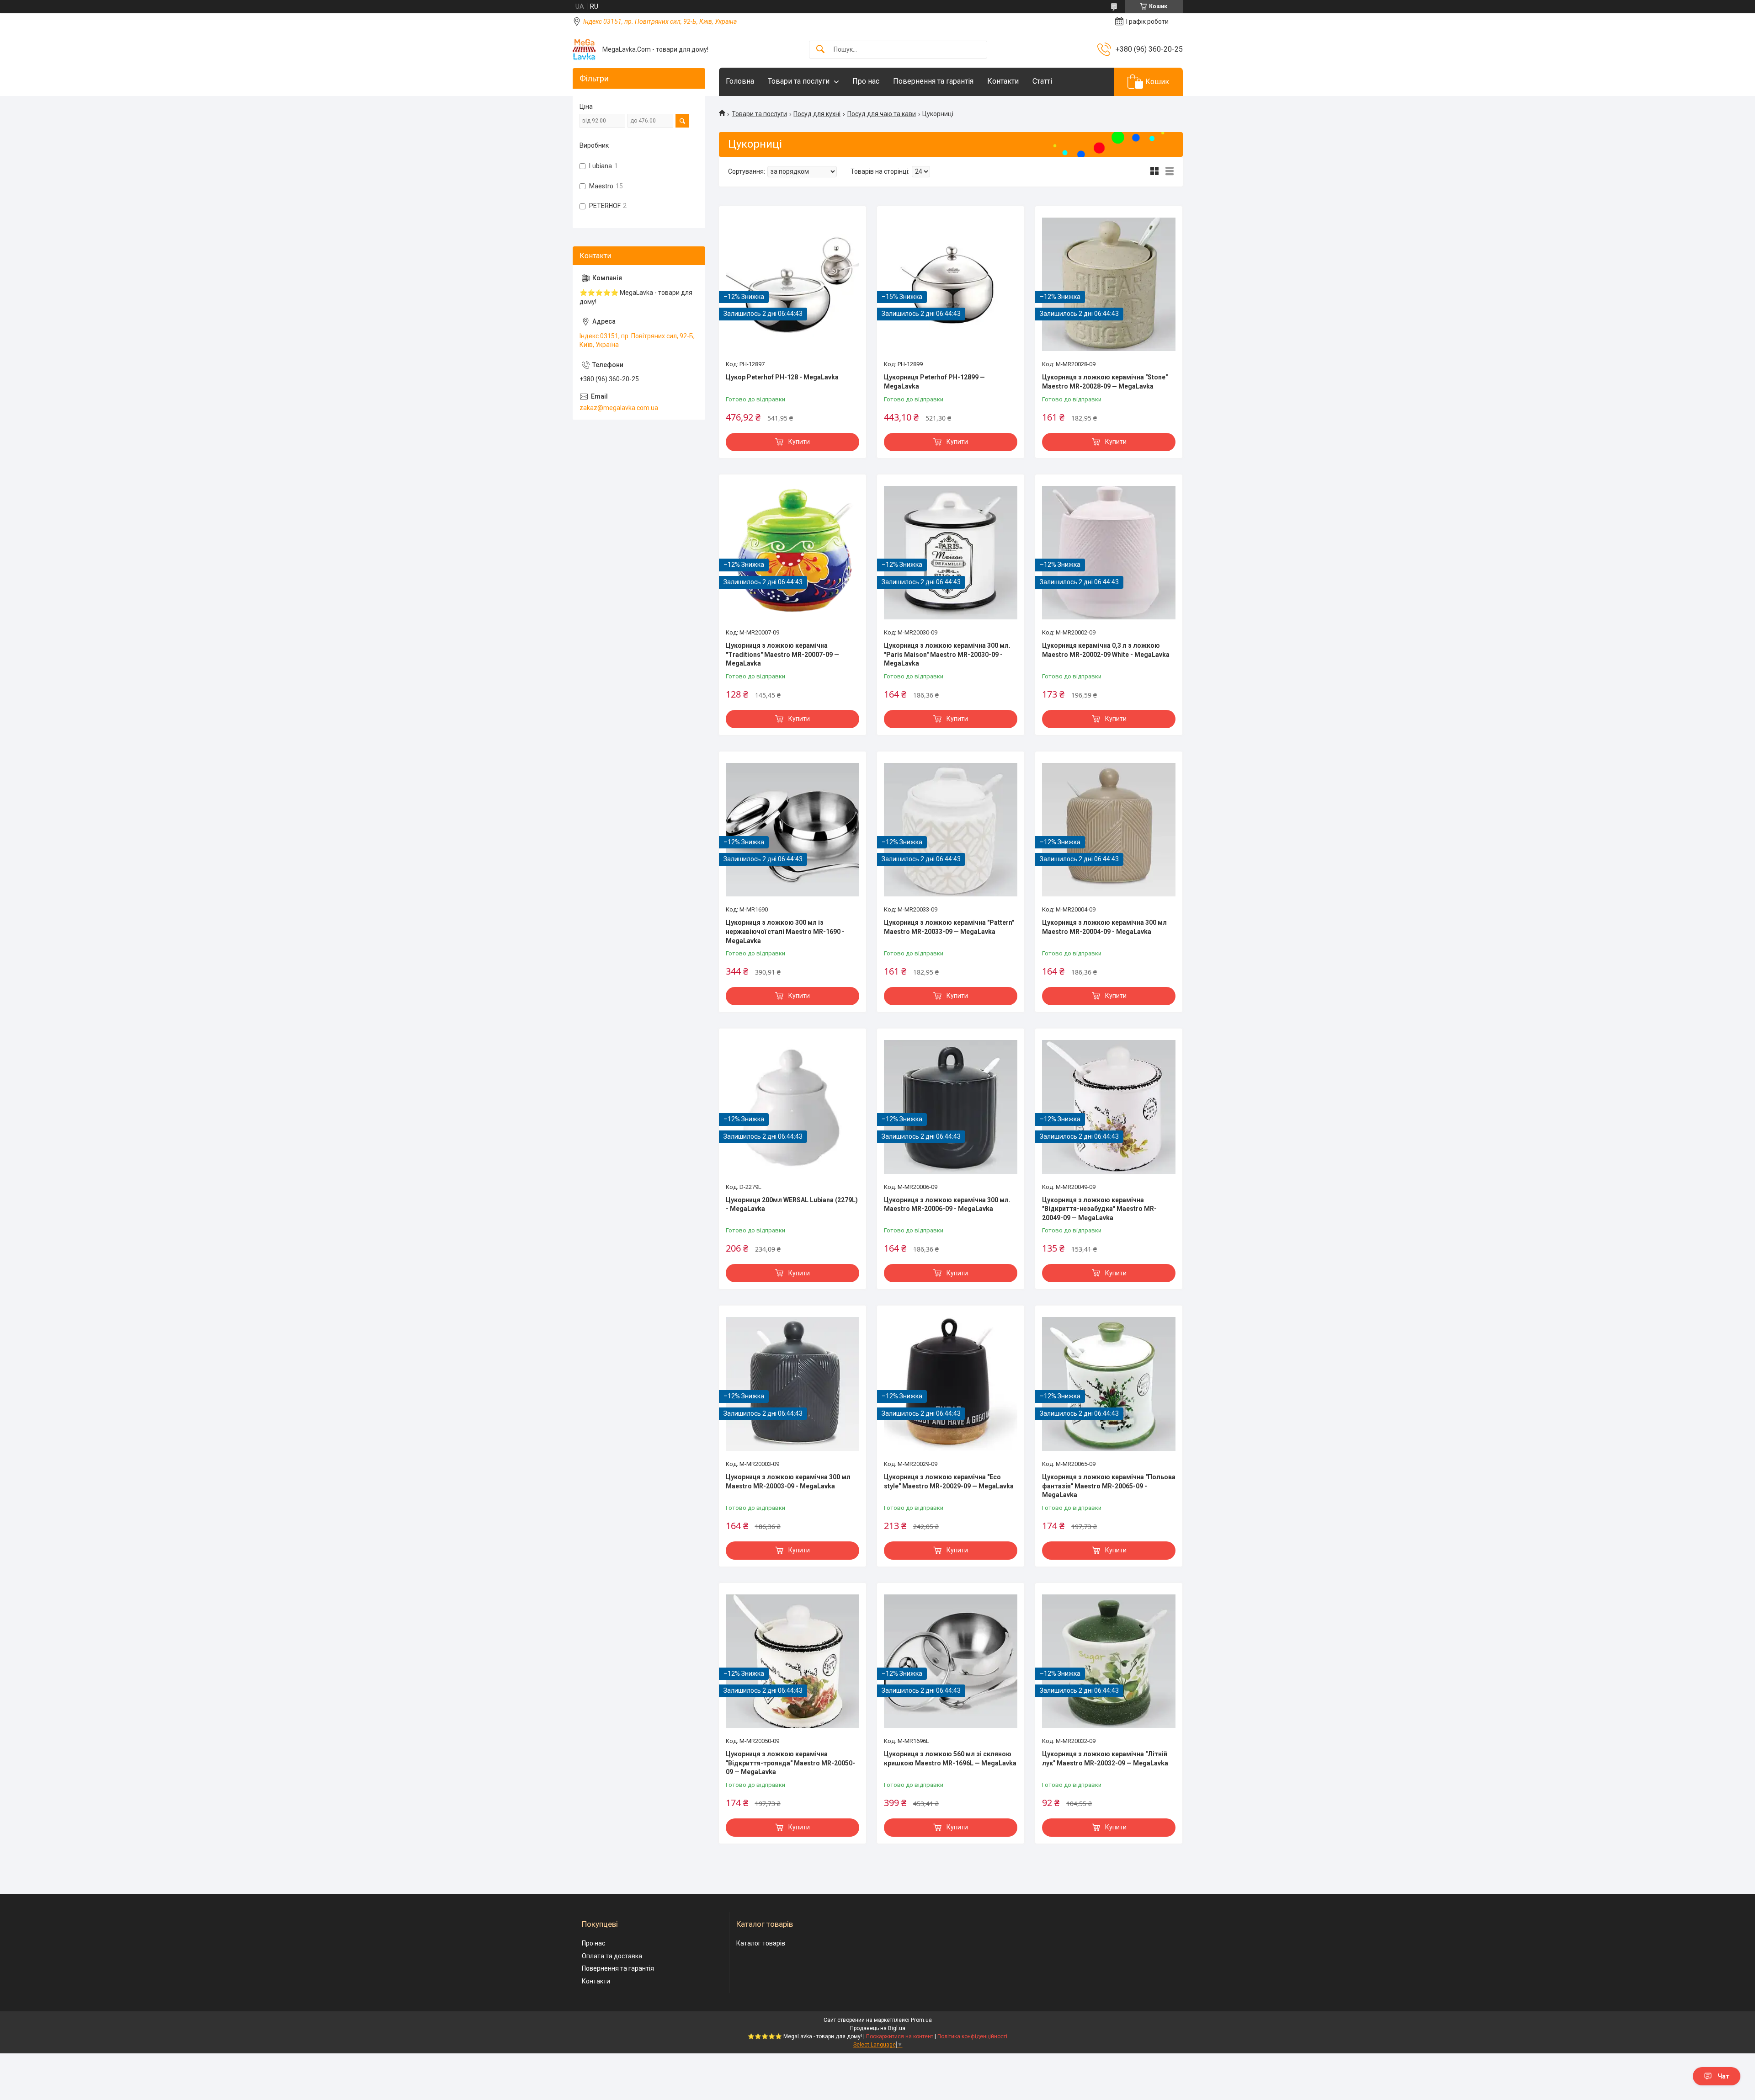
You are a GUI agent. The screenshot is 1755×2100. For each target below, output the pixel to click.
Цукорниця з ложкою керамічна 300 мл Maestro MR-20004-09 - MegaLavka (1104, 927)
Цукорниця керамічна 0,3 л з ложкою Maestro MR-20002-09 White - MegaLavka (1106, 650)
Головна (740, 81)
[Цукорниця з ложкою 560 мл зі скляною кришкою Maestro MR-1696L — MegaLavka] (951, 1661)
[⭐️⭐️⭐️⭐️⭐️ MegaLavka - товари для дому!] (584, 49)
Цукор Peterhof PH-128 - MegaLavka (782, 377)
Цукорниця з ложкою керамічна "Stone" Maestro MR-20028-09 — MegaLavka (1105, 382)
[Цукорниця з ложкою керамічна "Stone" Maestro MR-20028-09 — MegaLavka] (1109, 284)
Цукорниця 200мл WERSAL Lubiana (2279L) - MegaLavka (792, 1205)
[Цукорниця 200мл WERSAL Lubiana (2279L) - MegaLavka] (792, 1107)
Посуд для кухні (817, 114)
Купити (799, 442)
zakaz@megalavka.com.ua (619, 408)
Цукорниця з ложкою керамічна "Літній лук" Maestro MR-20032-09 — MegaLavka (1105, 1759)
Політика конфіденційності (972, 2036)
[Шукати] (820, 50)
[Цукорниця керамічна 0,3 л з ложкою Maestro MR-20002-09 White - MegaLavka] (1109, 553)
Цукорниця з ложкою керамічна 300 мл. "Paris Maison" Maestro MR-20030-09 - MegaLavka (947, 654)
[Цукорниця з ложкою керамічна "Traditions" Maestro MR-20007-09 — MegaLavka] (792, 553)
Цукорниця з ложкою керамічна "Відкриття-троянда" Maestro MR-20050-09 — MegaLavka (790, 1763)
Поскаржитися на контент (900, 2036)
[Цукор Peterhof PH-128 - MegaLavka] (792, 284)
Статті (1042, 81)
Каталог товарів (761, 1943)
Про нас (866, 81)
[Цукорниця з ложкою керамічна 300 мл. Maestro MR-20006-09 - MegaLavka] (951, 1107)
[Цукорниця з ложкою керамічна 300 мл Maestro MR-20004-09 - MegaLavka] (1109, 830)
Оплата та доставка (612, 1956)
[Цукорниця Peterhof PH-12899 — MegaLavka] (951, 284)
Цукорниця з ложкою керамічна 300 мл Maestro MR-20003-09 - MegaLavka (788, 1482)
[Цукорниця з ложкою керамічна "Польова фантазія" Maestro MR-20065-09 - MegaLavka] (1109, 1384)
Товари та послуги (799, 81)
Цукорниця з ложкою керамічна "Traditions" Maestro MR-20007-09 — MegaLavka (782, 654)
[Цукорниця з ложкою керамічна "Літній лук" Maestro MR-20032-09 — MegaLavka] (1109, 1661)
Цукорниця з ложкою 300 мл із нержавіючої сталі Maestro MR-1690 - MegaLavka (785, 931)
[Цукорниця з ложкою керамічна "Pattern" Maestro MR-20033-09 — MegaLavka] (951, 830)
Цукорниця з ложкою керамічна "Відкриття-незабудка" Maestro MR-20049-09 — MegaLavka (1099, 1209)
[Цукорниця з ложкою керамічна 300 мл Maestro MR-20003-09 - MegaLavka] (792, 1384)
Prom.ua (921, 2020)
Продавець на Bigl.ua (878, 2028)
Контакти (1003, 81)
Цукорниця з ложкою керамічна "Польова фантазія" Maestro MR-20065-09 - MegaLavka (1109, 1486)
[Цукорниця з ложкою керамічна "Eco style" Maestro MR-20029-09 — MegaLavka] (951, 1384)
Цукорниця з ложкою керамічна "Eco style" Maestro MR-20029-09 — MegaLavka (949, 1482)
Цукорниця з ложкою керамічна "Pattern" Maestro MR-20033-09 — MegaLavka (949, 927)
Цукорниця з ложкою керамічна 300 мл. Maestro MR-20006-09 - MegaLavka (947, 1205)
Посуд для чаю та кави (882, 114)
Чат (1723, 2076)
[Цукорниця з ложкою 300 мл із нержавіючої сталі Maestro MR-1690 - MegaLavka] (792, 830)
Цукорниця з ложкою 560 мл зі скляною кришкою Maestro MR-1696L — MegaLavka (950, 1759)
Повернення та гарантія (933, 81)
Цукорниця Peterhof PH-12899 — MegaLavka (934, 382)
